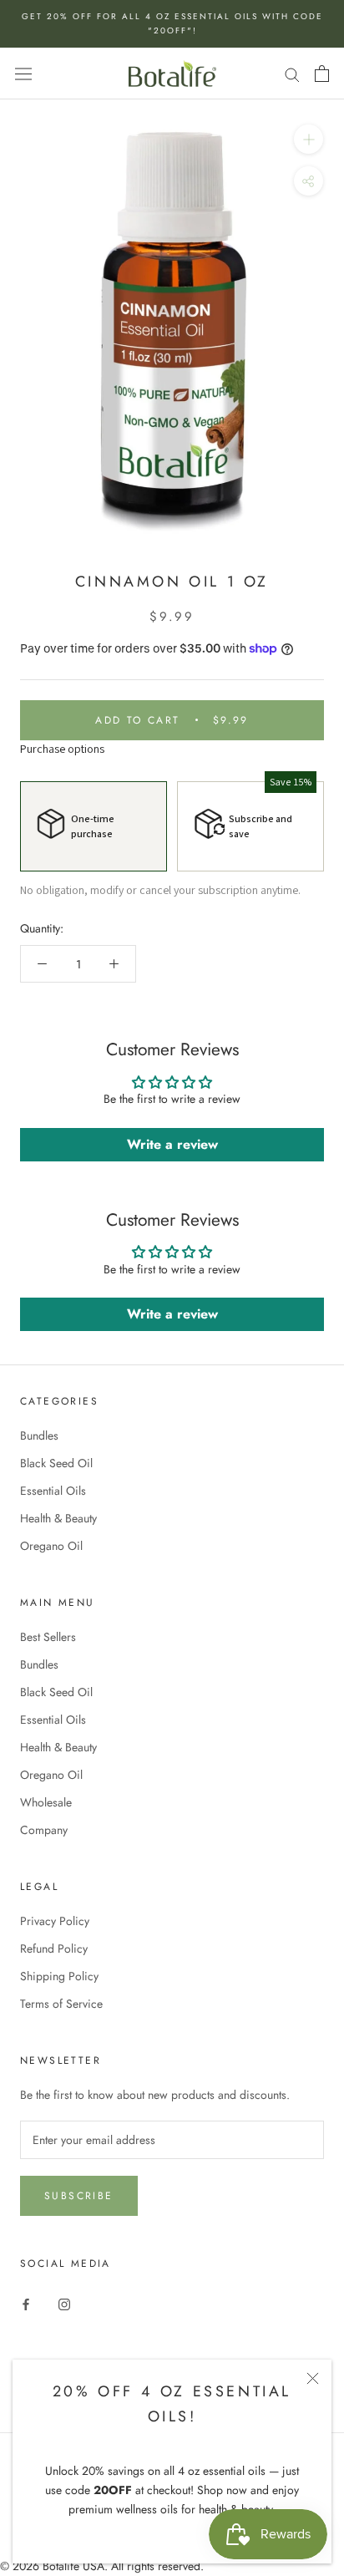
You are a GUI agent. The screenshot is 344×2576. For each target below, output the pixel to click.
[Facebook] (26, 2303)
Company (44, 1830)
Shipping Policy (59, 1976)
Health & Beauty (58, 1518)
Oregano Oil (51, 1546)
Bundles (39, 1435)
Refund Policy (54, 1949)
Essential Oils (53, 1491)
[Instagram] (64, 2303)
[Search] (292, 73)
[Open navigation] (23, 74)
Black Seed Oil (56, 1463)
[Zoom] (309, 139)
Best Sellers (48, 1637)
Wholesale (46, 1802)
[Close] (313, 2378)
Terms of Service (61, 2004)
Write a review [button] (172, 1144)
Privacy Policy (55, 1921)
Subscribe (79, 2196)
